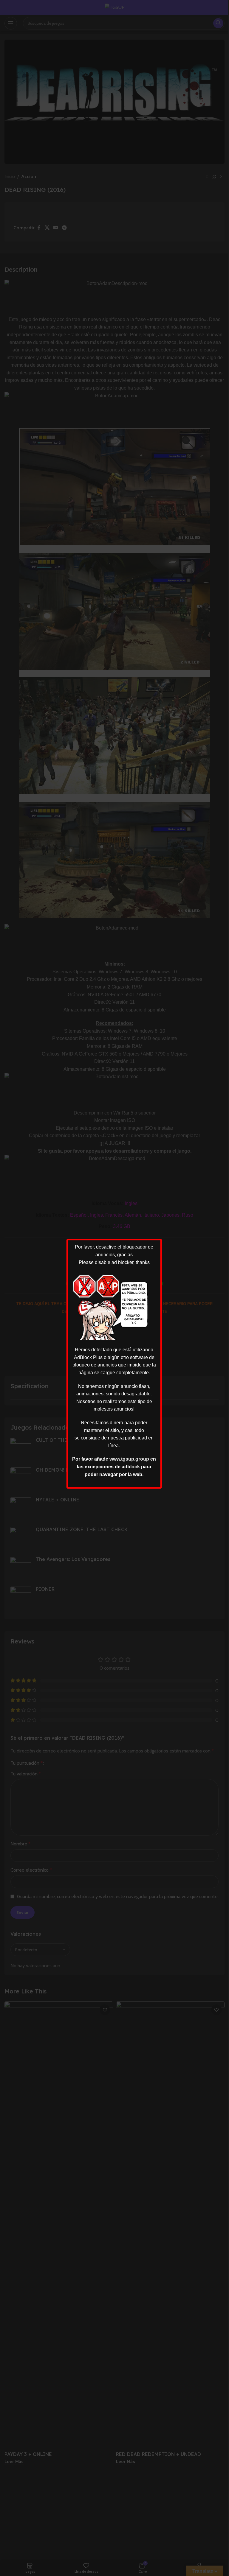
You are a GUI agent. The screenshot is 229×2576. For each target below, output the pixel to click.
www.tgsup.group (129, 1459)
